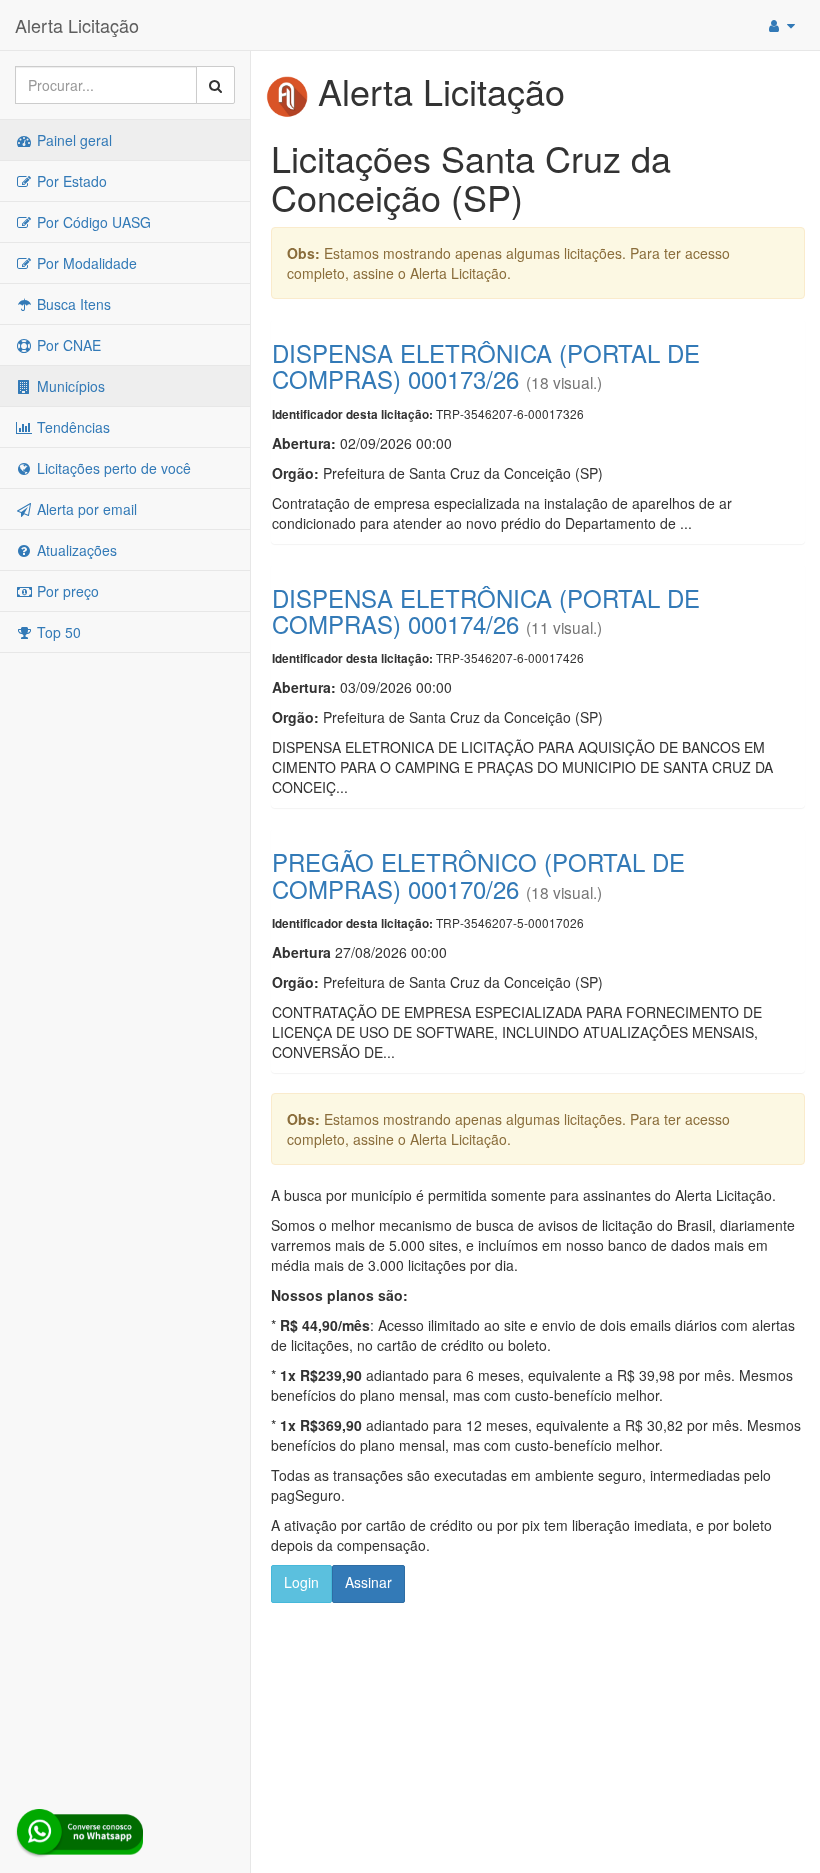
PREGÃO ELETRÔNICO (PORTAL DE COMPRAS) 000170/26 (478, 874)
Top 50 (57, 632)
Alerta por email (85, 509)
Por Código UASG (92, 222)
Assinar (368, 1582)
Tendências (71, 427)
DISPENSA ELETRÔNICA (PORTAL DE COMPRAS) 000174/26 (486, 610)
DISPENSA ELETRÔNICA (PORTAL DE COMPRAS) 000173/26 (486, 365)
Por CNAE (67, 345)
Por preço (66, 591)
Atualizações (75, 550)
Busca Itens (72, 304)
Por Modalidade (85, 263)
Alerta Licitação (77, 25)
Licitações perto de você (112, 468)
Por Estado (70, 181)
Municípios (69, 386)
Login (301, 1582)
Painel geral (72, 140)
